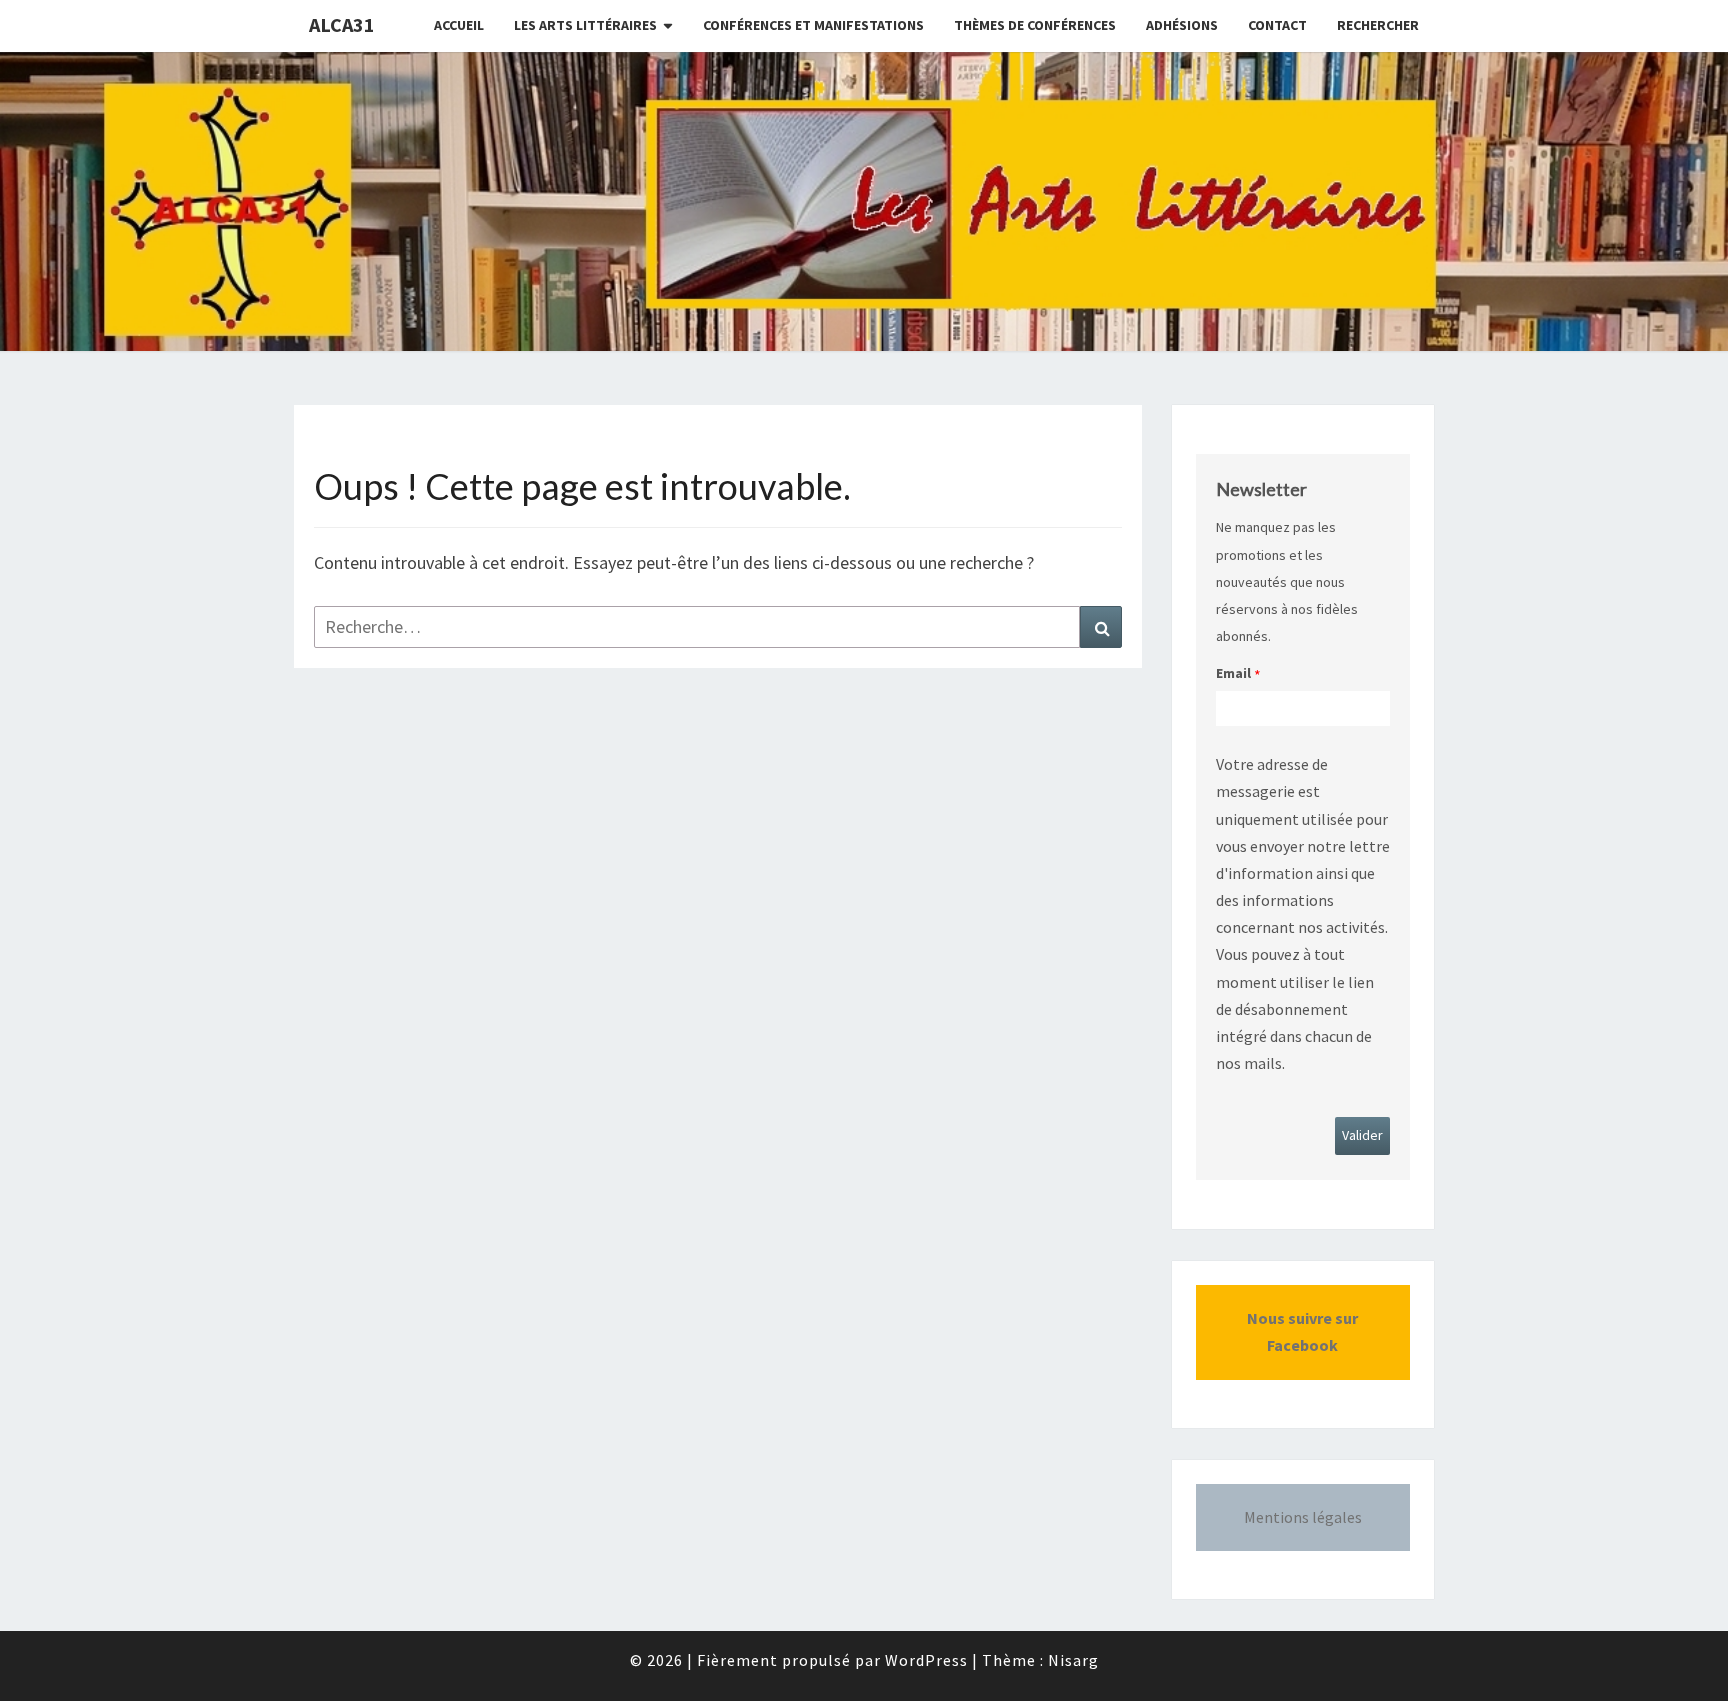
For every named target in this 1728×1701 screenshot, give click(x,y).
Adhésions (1182, 25)
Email (1233, 673)
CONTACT (1277, 25)
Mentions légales (1303, 1517)
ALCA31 (342, 24)
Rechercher (1378, 25)
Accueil (459, 25)
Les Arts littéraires (585, 25)
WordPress (926, 1660)
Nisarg (1073, 1660)
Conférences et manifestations (813, 25)
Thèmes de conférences (1035, 25)
